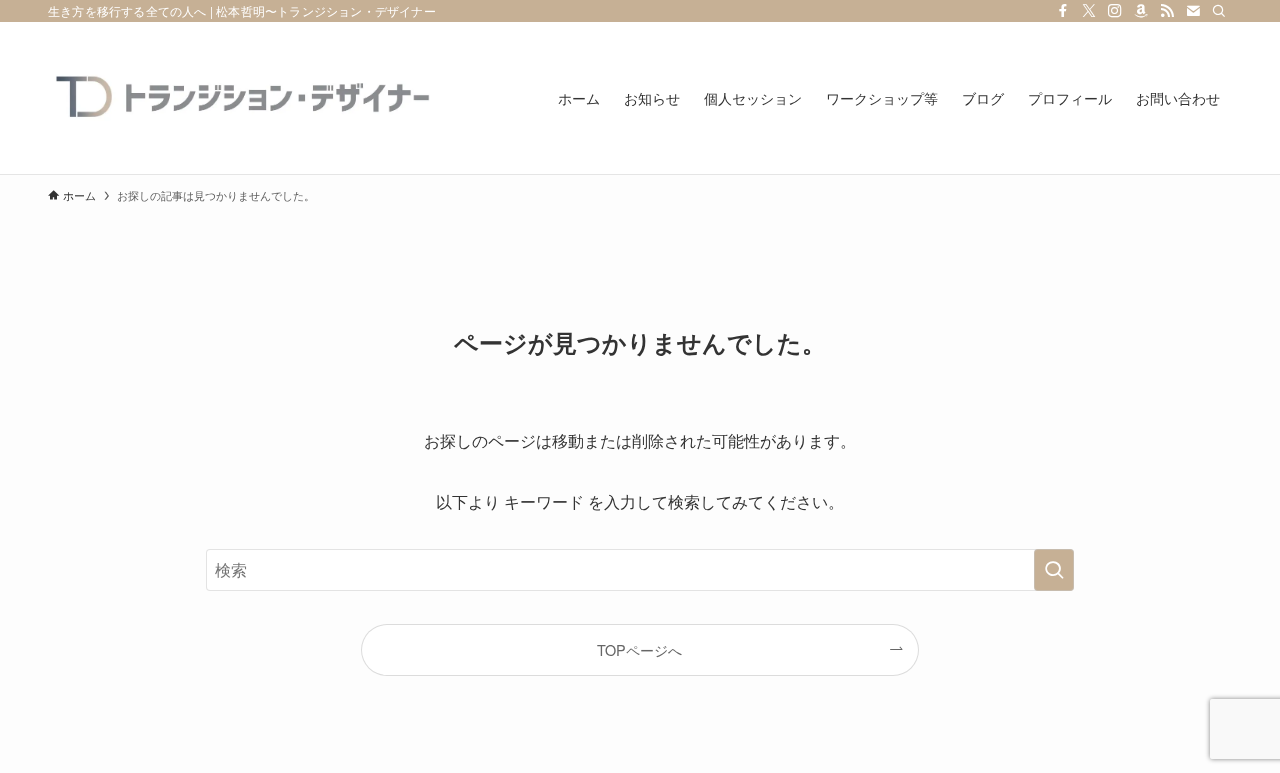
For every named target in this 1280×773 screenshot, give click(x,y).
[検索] (1219, 11)
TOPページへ (639, 649)
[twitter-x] (1089, 11)
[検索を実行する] (1054, 570)
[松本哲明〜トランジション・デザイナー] (248, 98)
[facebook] (1063, 11)
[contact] (1193, 11)
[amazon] (1141, 11)
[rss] (1167, 11)
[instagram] (1115, 11)
